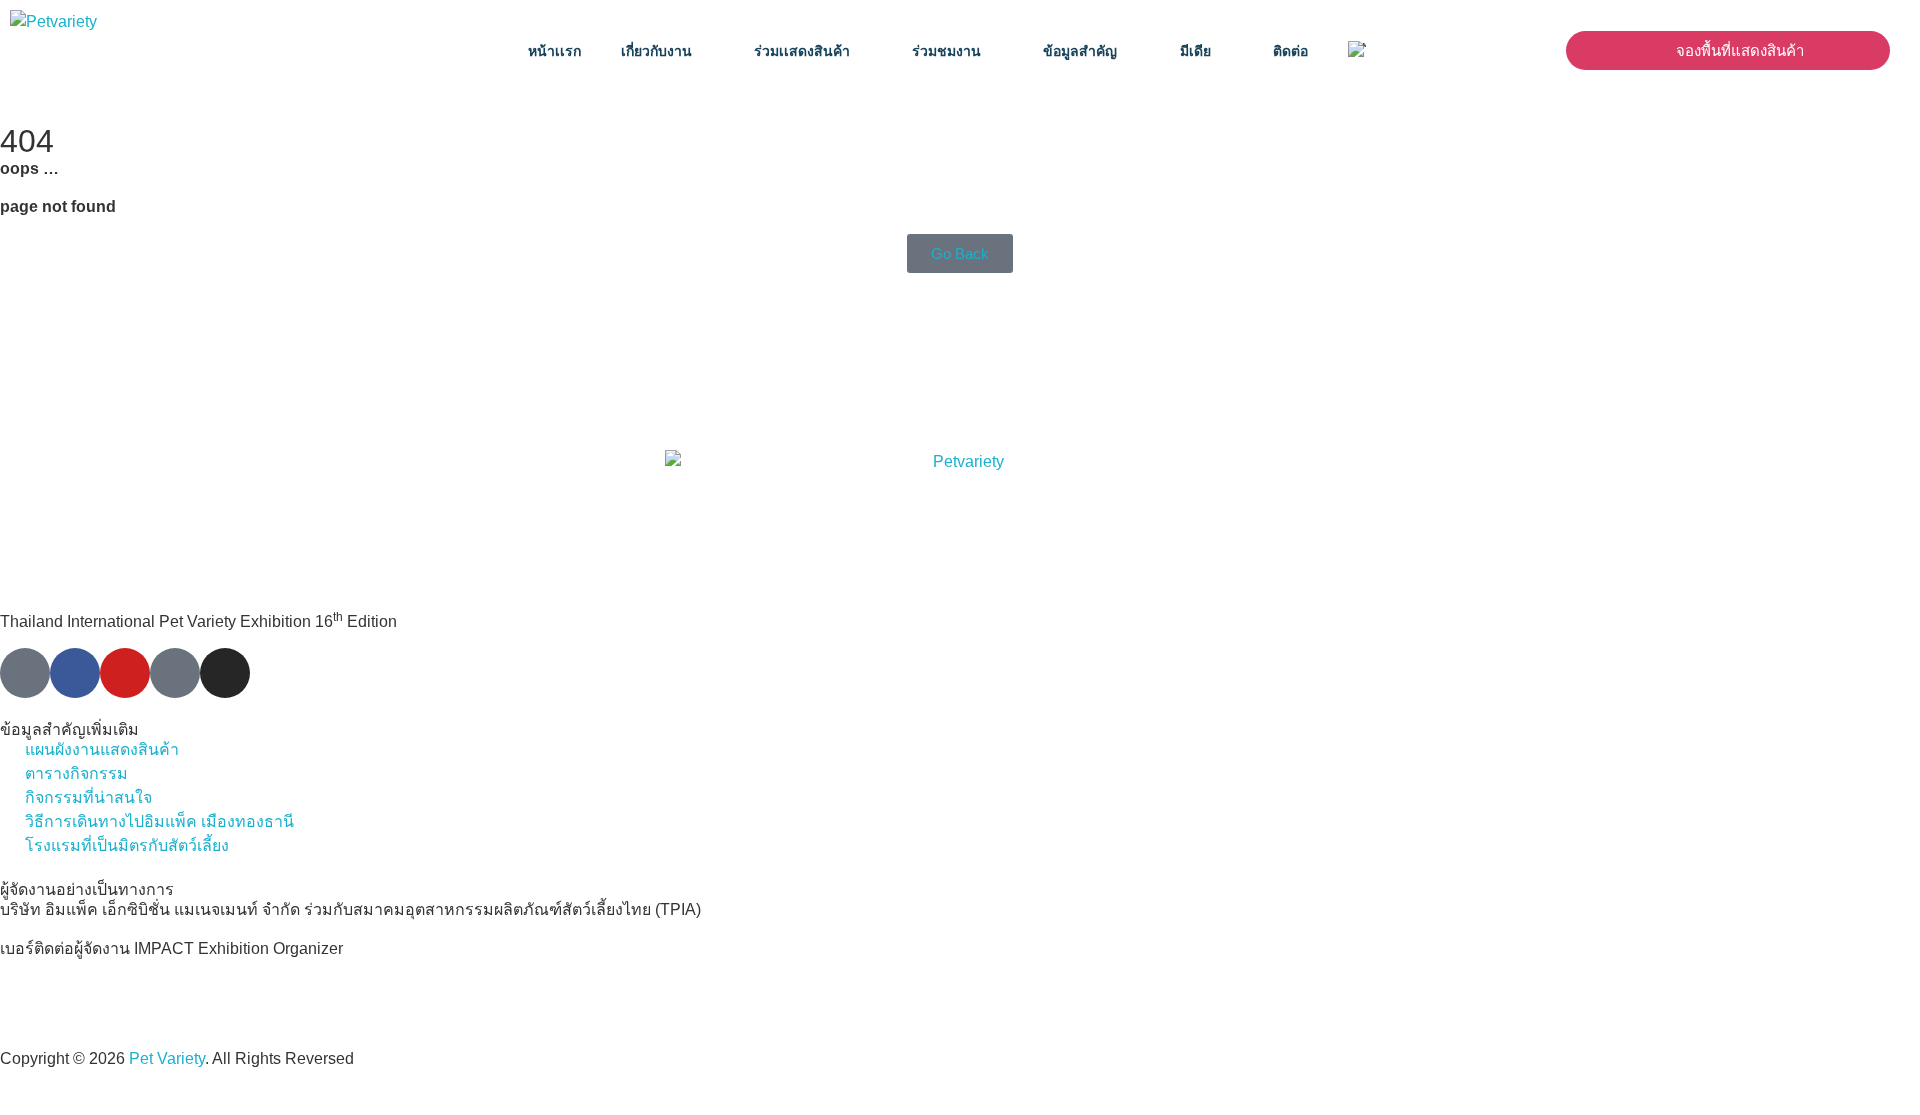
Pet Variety (167, 1058)
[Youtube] (125, 673)
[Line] (25, 673)
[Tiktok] (175, 673)
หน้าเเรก (554, 51)
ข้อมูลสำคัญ (1080, 51)
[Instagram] (225, 673)
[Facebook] (75, 673)
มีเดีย (1195, 51)
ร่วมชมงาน (946, 51)
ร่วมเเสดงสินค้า (802, 51)
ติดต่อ (1290, 51)
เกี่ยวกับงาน (656, 51)
